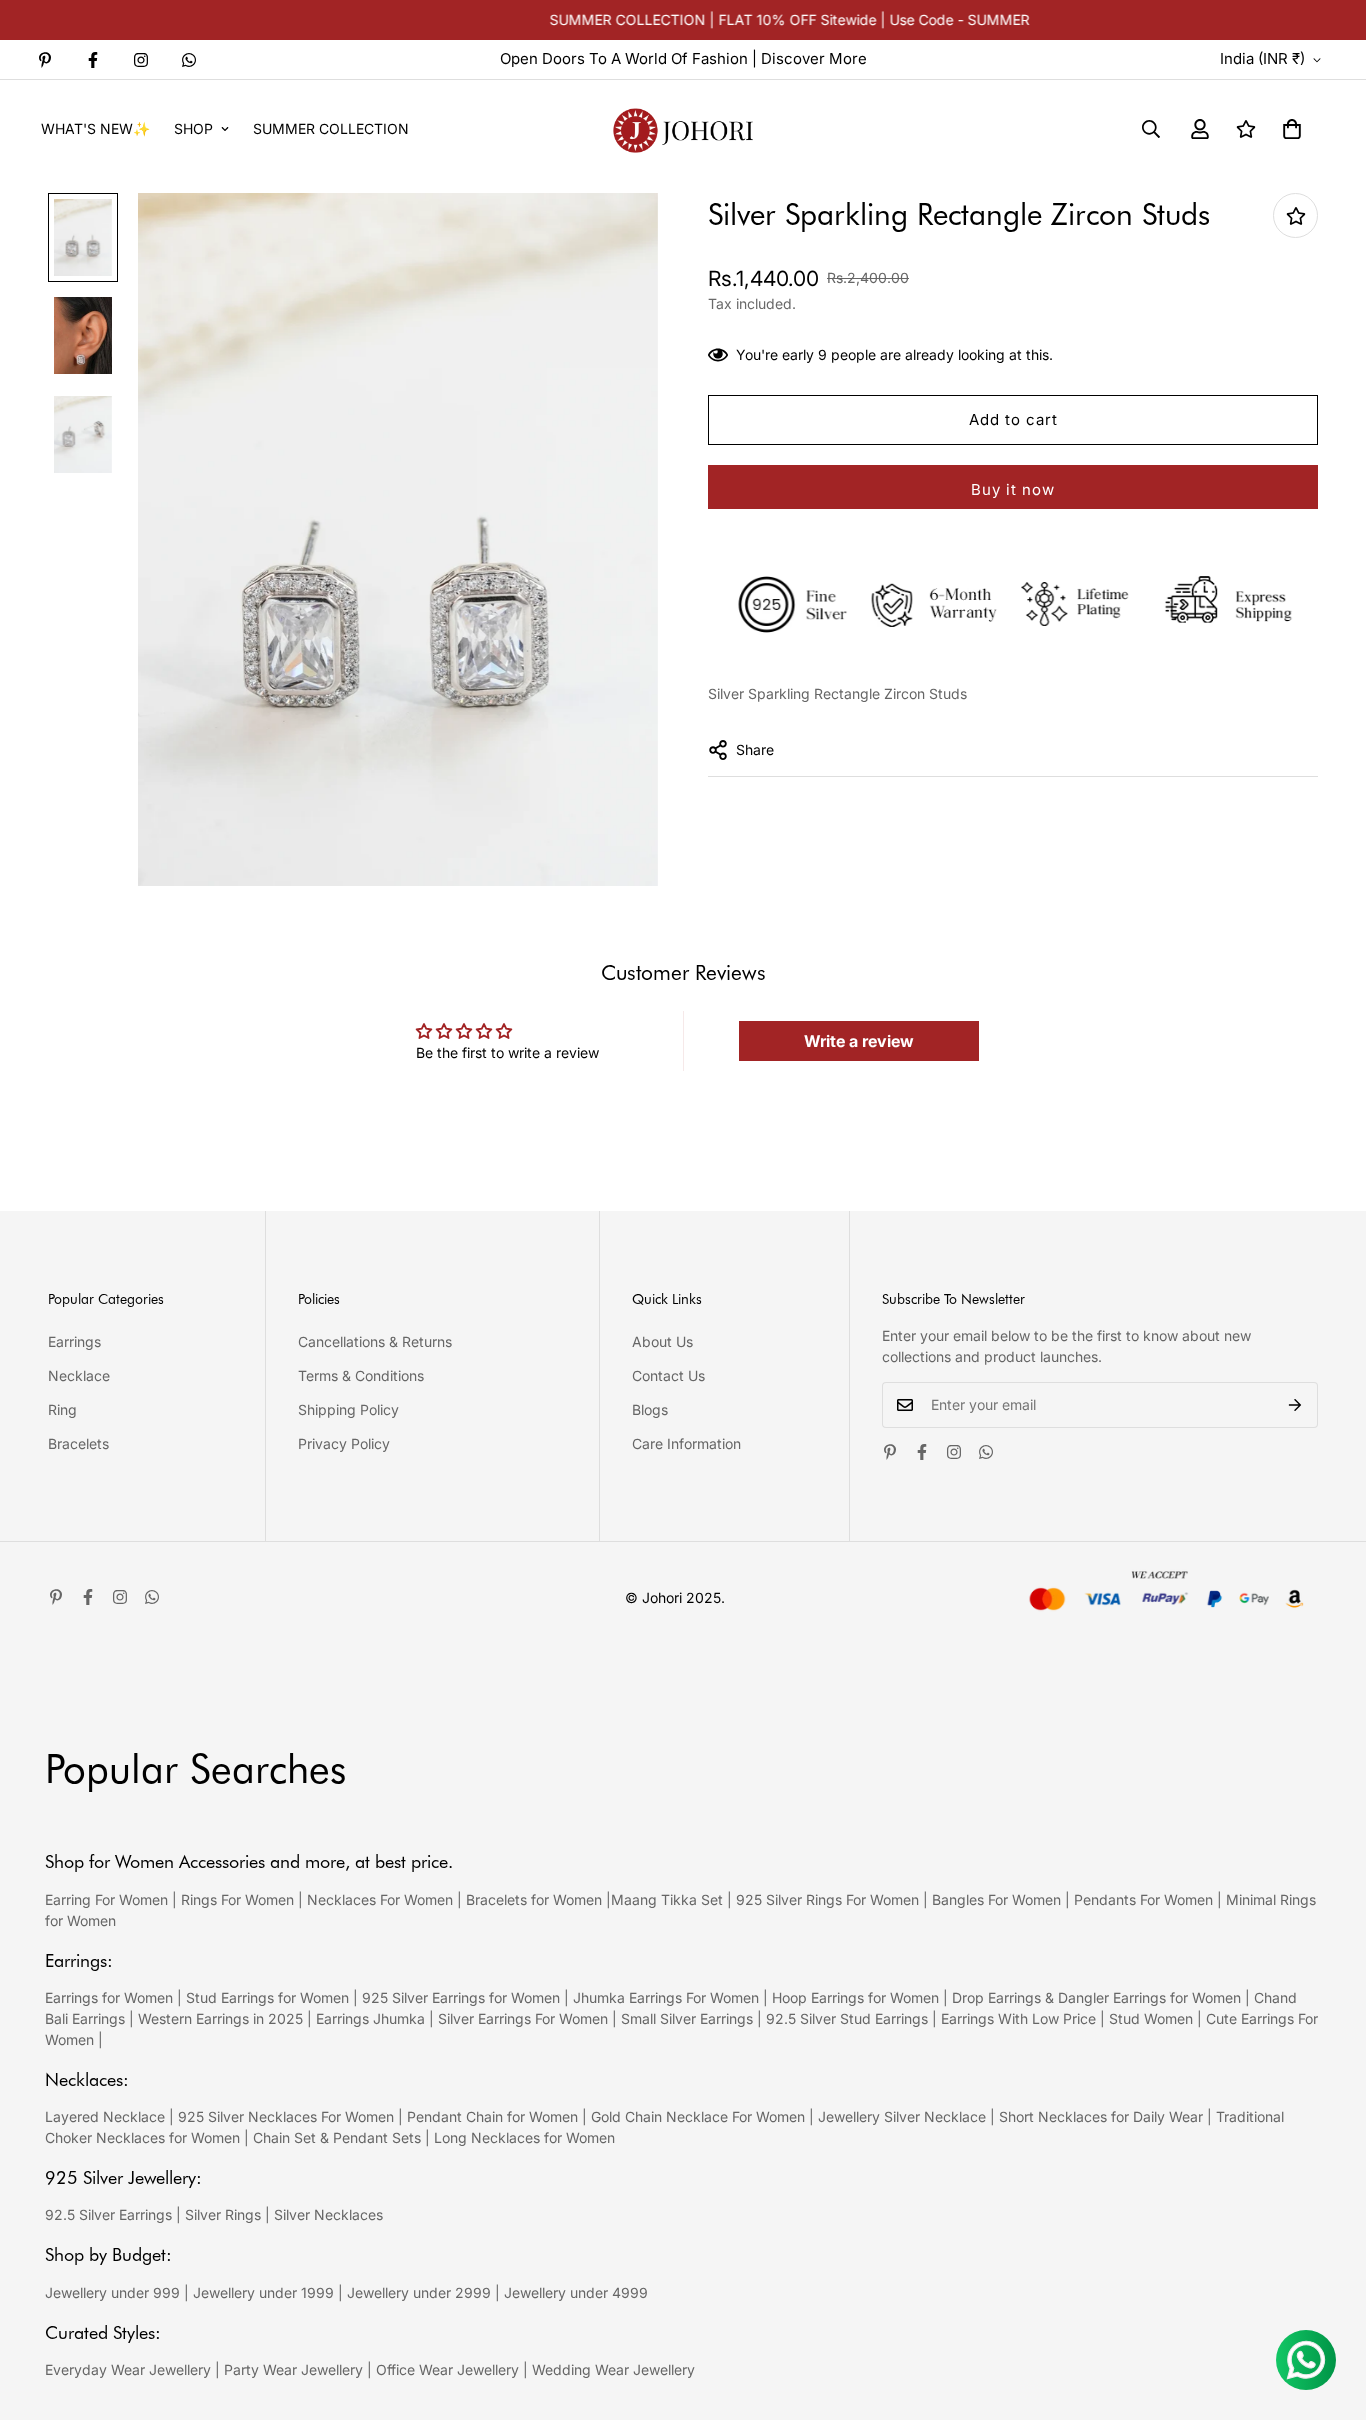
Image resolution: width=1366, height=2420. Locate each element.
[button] (1292, 129)
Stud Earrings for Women (267, 1997)
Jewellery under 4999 (576, 2292)
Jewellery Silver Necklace (902, 2116)
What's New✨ (95, 128)
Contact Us (668, 1375)
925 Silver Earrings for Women (461, 1997)
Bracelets (78, 1443)
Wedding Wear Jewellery (613, 2369)
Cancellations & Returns (375, 1341)
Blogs (650, 1409)
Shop (193, 128)
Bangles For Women (998, 1899)
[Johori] (683, 128)
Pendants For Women (1143, 1899)
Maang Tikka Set (667, 1899)
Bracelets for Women (534, 1899)
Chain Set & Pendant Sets (337, 2137)
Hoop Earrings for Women (855, 1997)
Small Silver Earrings (687, 2018)
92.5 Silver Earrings (108, 2214)
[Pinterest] (45, 60)
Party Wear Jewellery (293, 2369)
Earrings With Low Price (1018, 2018)
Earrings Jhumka (370, 2018)
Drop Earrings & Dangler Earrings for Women (1096, 1997)
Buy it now (1013, 489)
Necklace (79, 1375)
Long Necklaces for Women (524, 2137)
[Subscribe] (1295, 1405)
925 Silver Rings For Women (827, 1899)
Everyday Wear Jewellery (128, 2369)
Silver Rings (223, 2214)
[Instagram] (141, 60)
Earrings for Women (109, 1997)
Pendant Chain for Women (492, 2116)
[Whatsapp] (189, 60)
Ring (62, 1409)
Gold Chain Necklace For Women (698, 2116)
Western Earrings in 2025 (220, 2018)
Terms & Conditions (361, 1375)
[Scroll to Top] (1327, 2311)
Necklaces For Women (380, 1899)
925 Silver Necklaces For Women (286, 2116)
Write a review (859, 1041)
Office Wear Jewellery (447, 2369)
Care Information (686, 1443)
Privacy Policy (344, 1443)
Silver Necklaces (328, 2214)
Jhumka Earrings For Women (666, 1997)
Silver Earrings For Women (523, 2018)
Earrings (74, 1341)
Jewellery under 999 (112, 2292)
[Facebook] (93, 60)
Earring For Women (106, 1899)
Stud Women (1151, 2018)
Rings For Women (237, 1899)
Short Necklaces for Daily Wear (1101, 2116)
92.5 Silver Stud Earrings (847, 2018)
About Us (662, 1341)
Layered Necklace (105, 2116)
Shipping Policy (348, 1409)
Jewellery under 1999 (263, 2292)
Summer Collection (331, 128)
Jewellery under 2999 (419, 2292)
